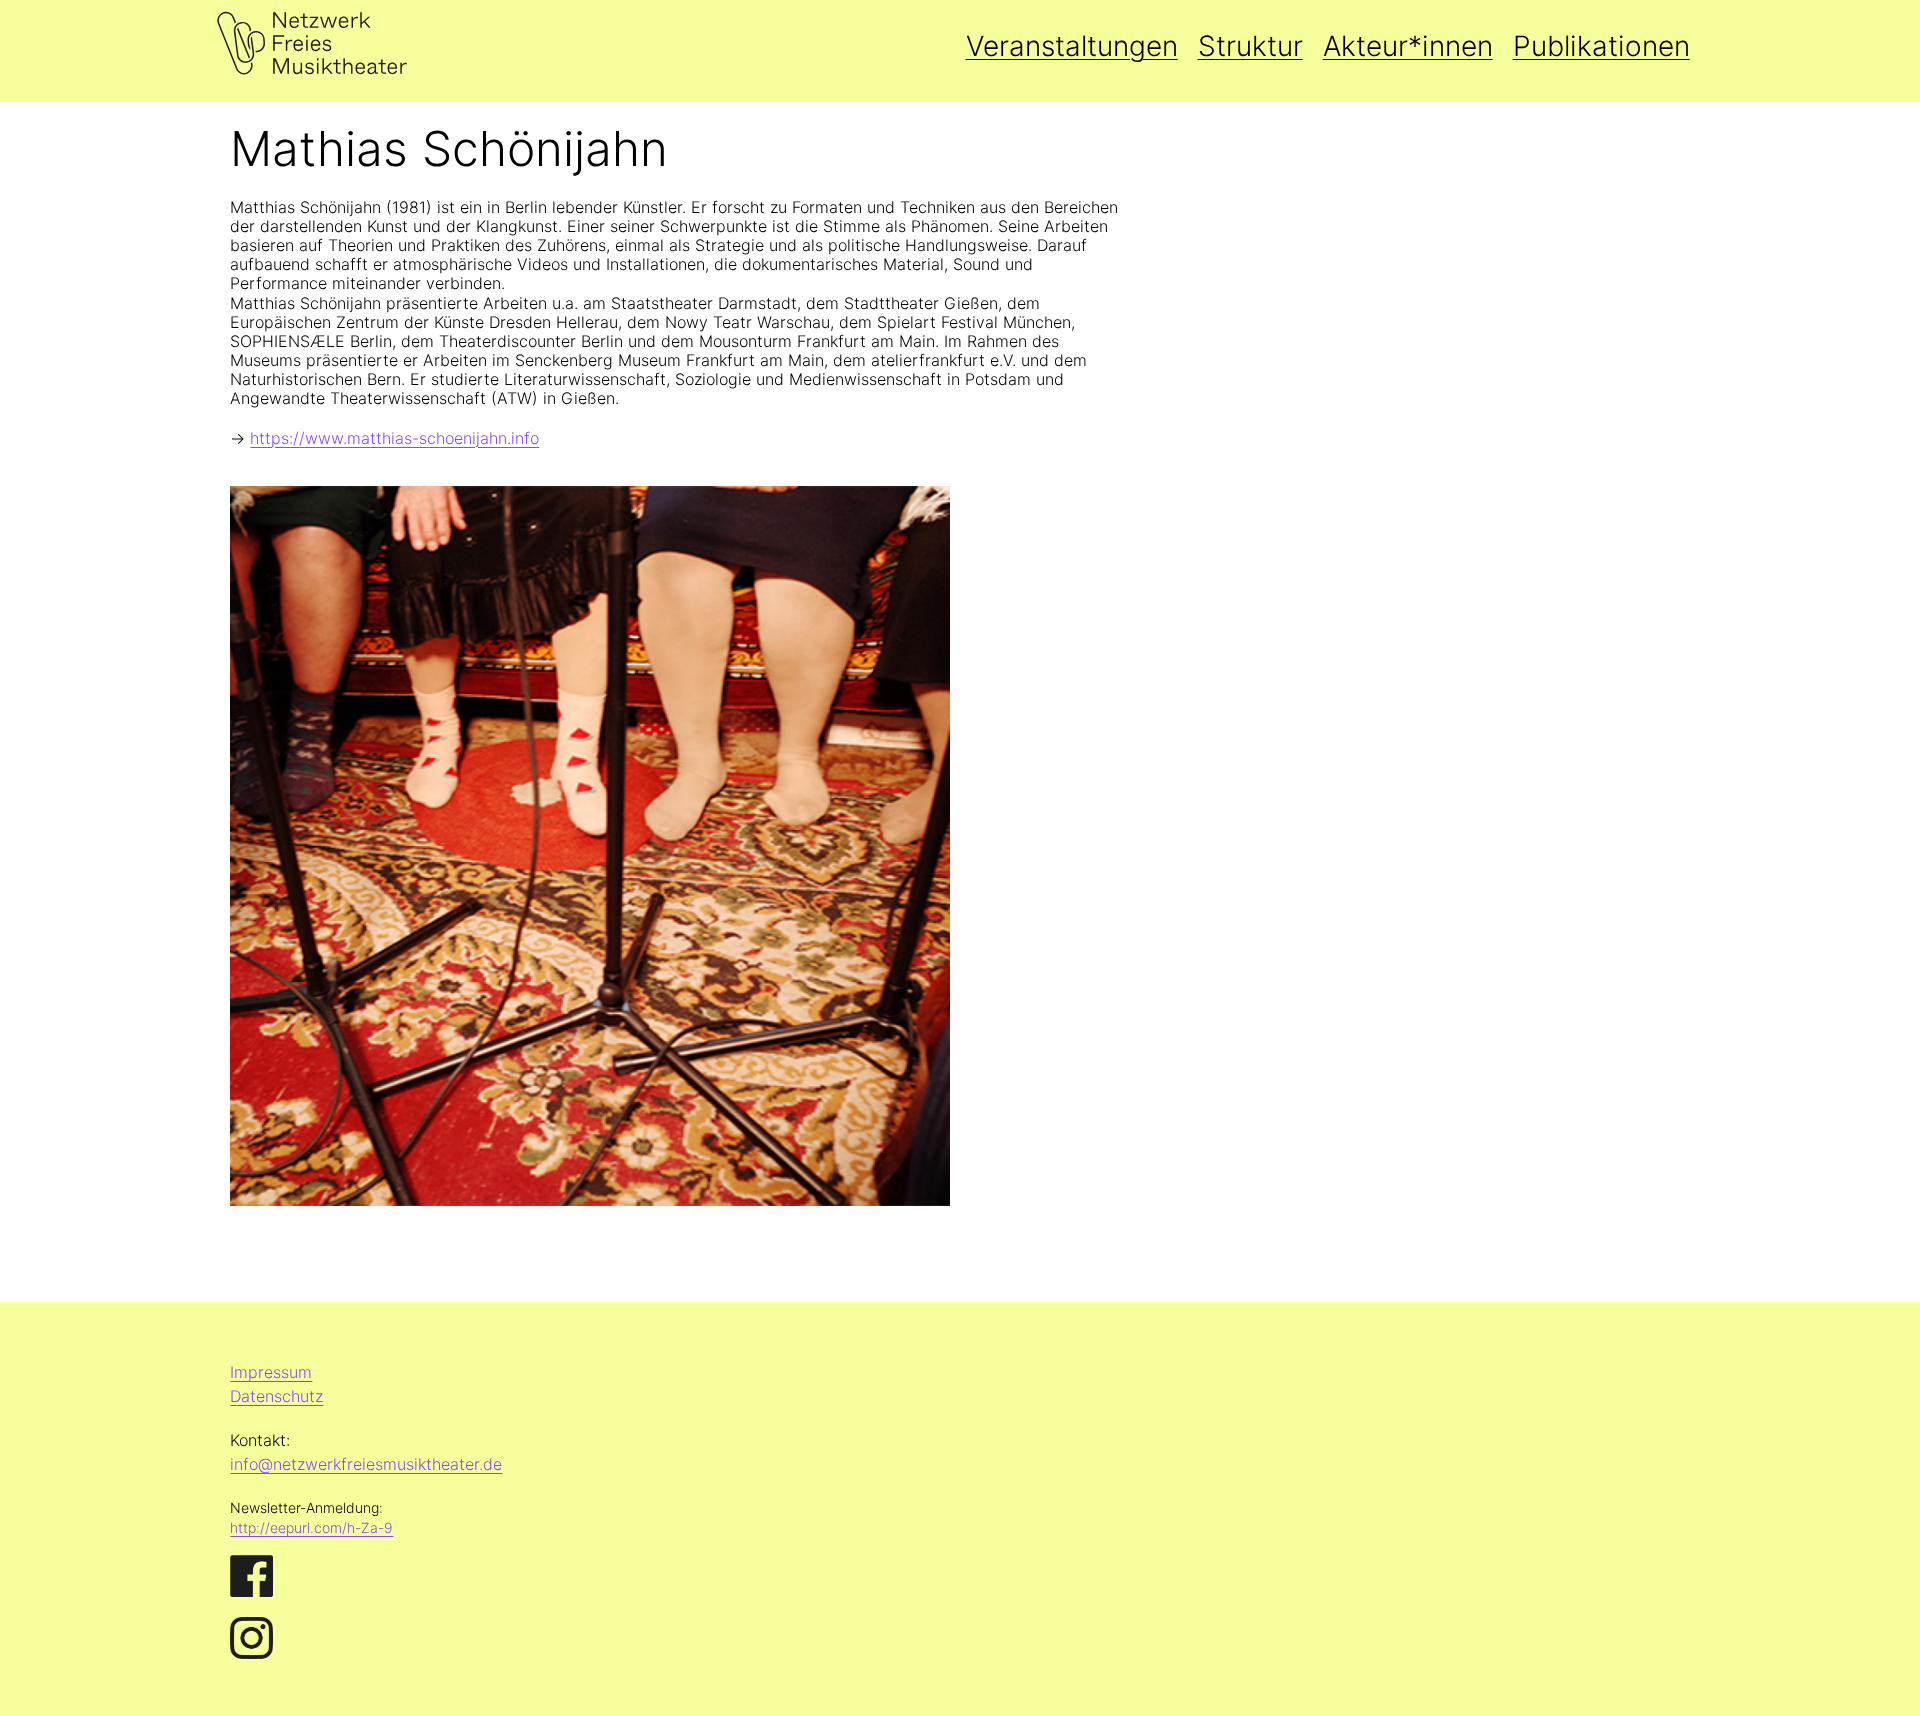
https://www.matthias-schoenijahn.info (394, 438)
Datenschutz (276, 1396)
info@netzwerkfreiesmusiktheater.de (366, 1464)
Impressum (271, 1372)
